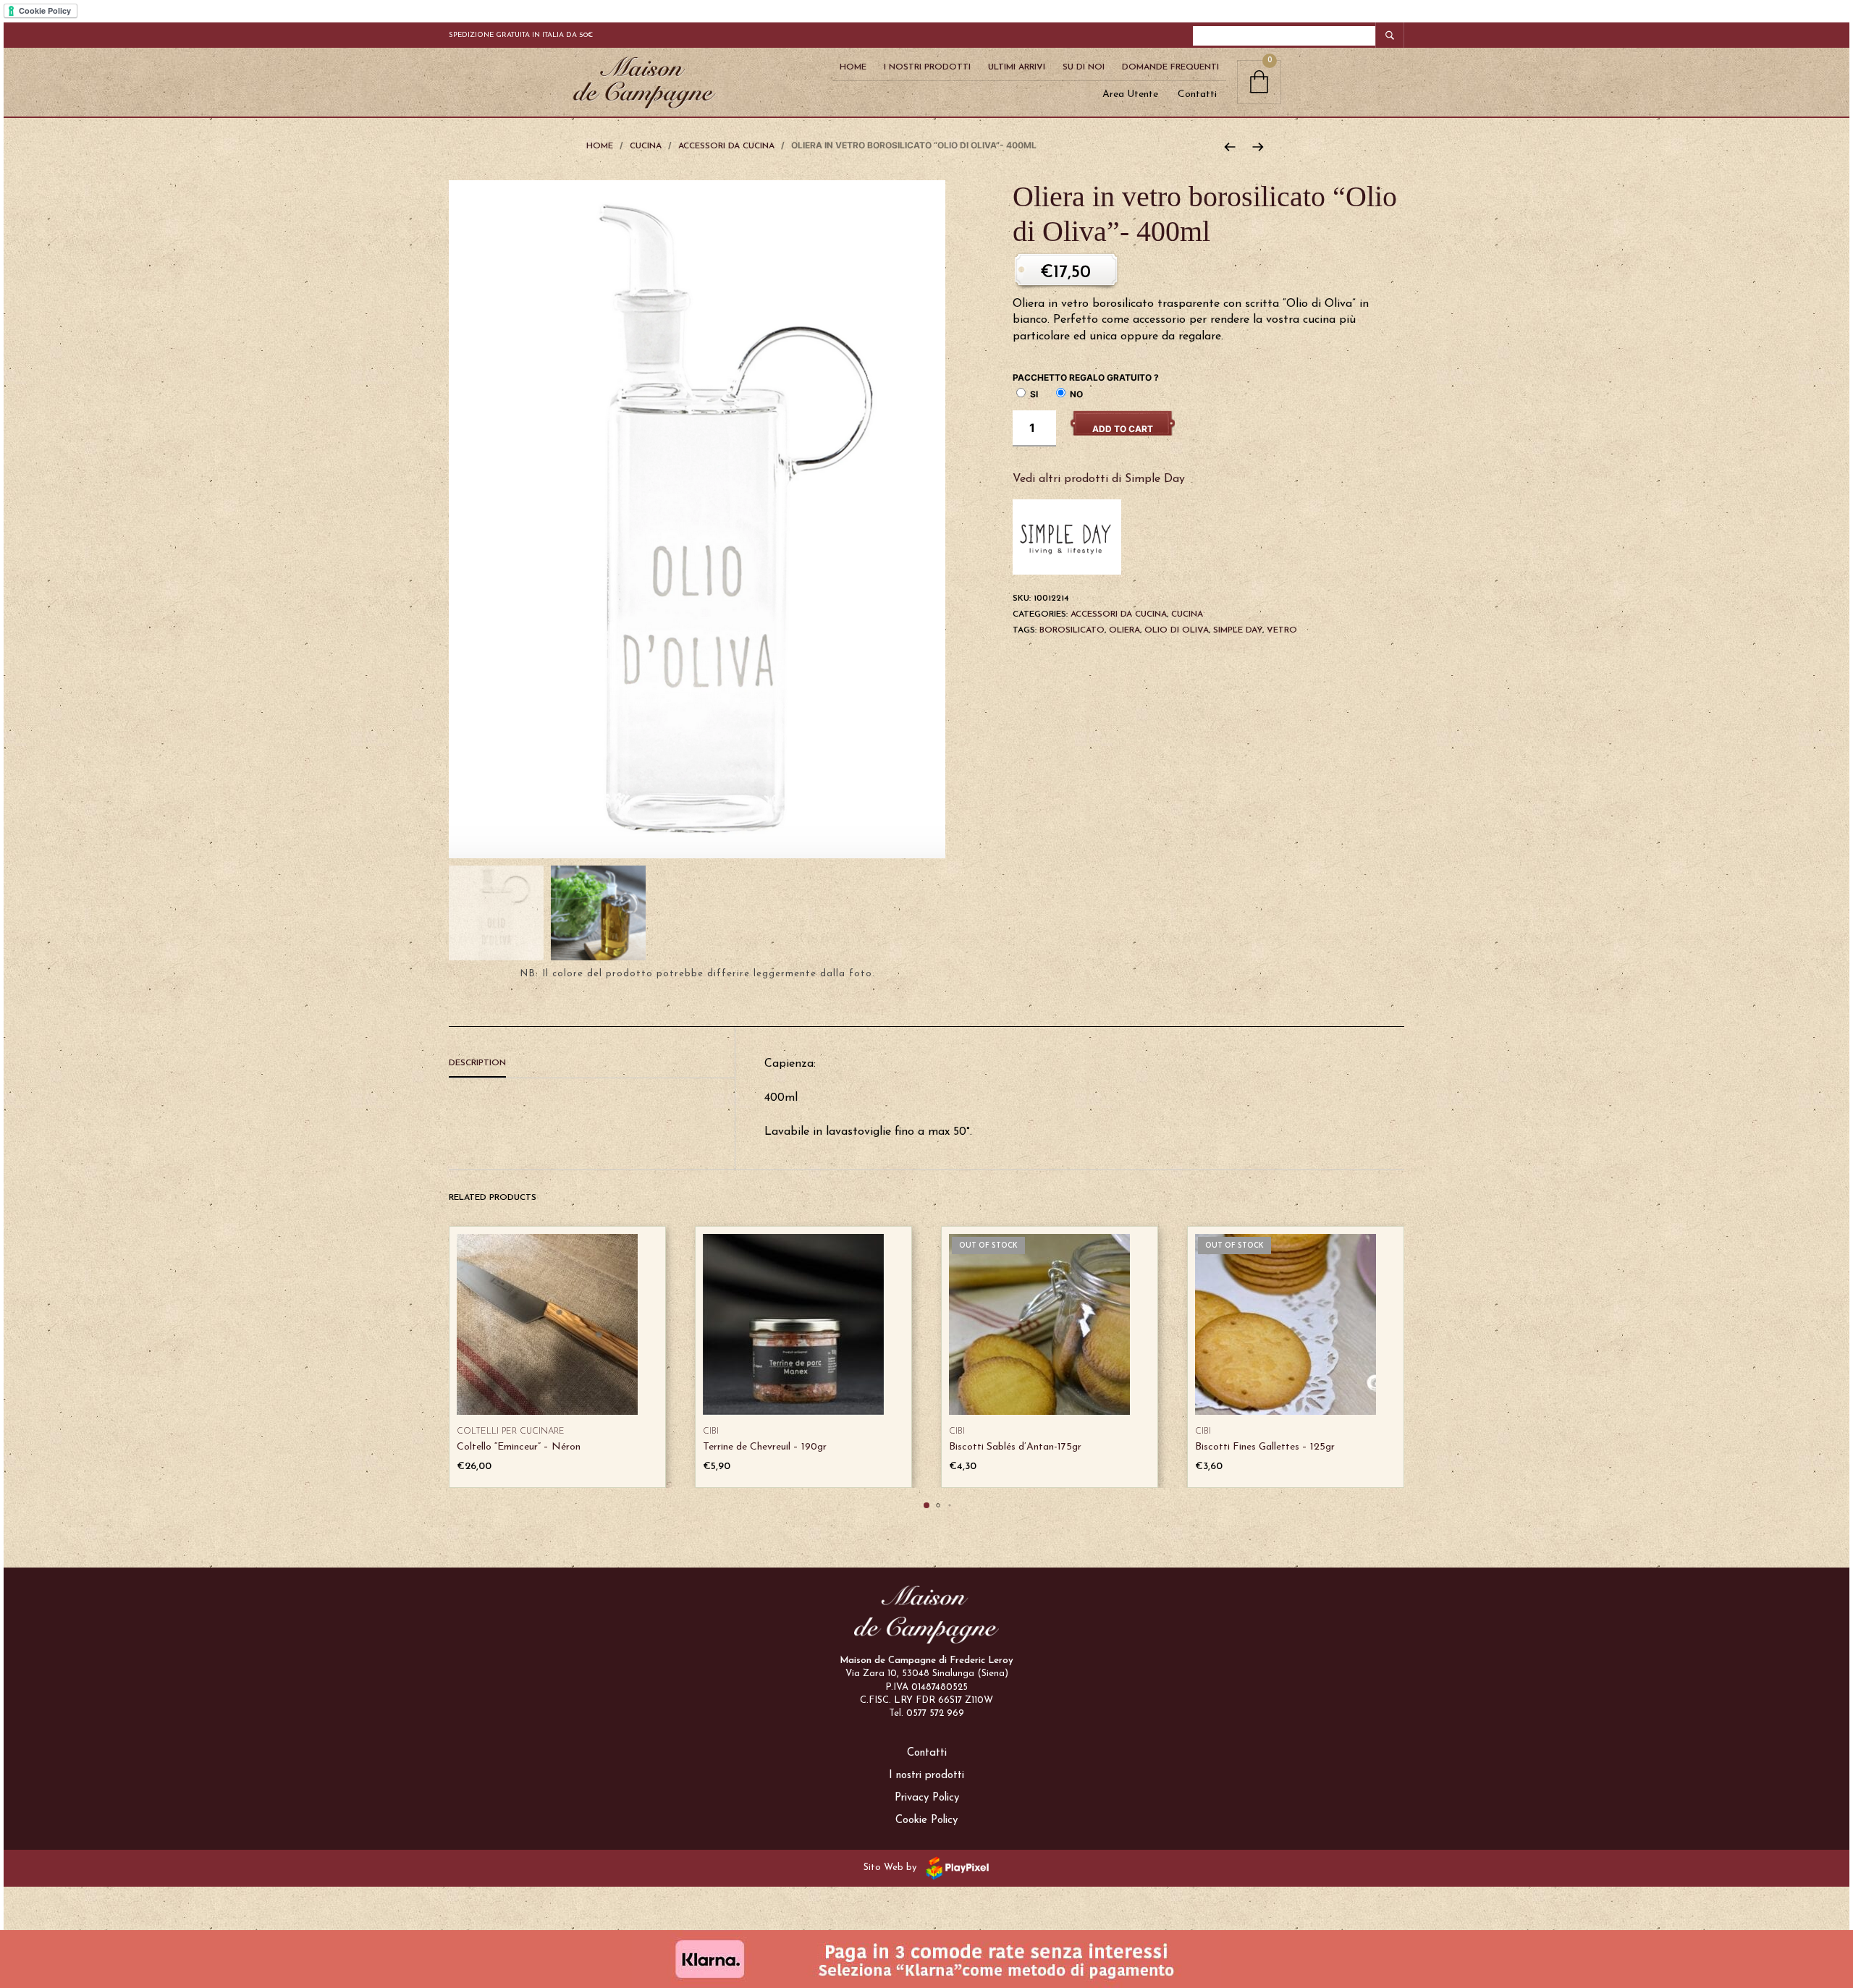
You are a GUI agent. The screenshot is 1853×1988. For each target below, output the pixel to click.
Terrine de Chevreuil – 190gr (765, 1447)
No (1075, 394)
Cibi (711, 1431)
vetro (1282, 630)
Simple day (1238, 630)
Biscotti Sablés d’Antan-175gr (1015, 1447)
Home (853, 67)
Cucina (646, 146)
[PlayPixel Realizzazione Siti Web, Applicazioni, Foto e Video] (955, 1868)
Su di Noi (1084, 67)
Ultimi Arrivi (1017, 67)
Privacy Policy (927, 1798)
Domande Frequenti (1170, 67)
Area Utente (1130, 94)
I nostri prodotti (926, 1776)
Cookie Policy (926, 1820)
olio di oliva (1177, 630)
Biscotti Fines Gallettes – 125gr (1265, 1447)
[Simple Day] (1067, 536)
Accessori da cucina (726, 146)
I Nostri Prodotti (927, 67)
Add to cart (1123, 429)
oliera (1124, 630)
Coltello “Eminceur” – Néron (519, 1447)
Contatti (1197, 94)
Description (477, 1063)
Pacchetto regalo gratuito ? (1086, 377)
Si (1033, 394)
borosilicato (1072, 630)
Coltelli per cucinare (511, 1431)
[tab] (592, 1064)
